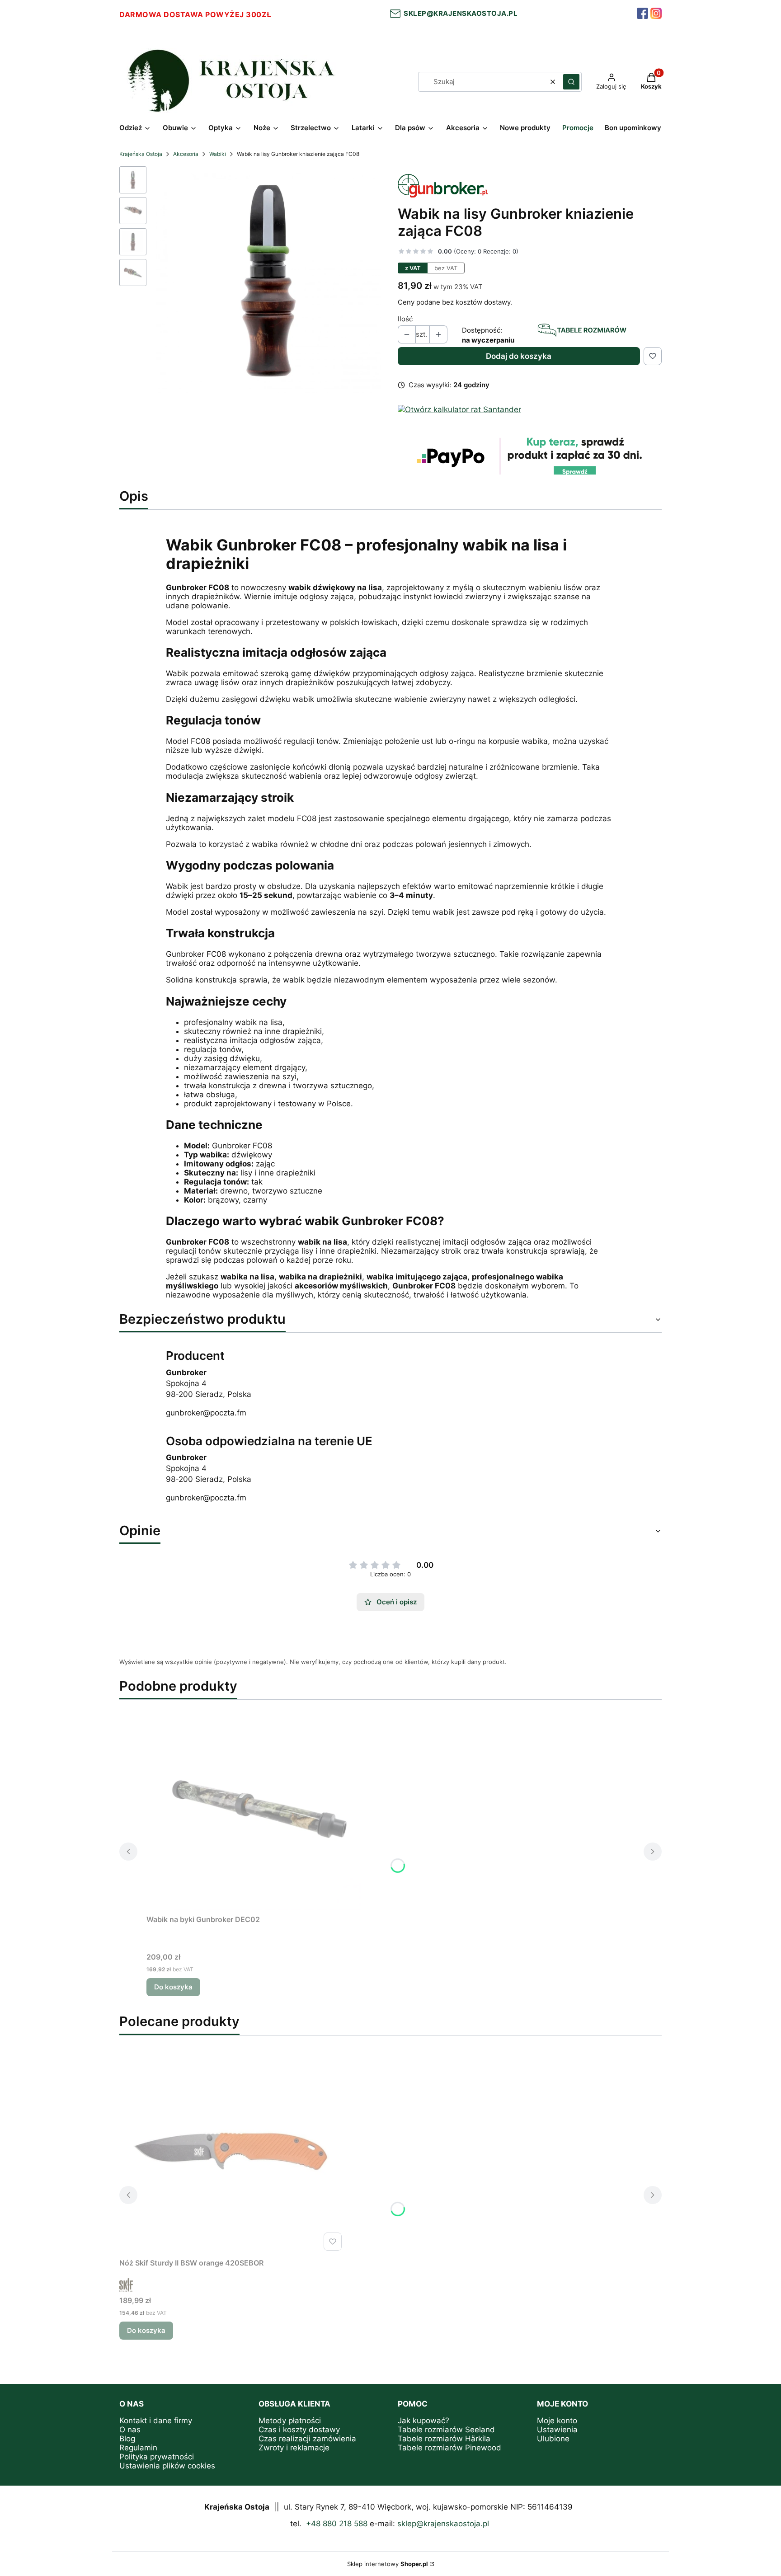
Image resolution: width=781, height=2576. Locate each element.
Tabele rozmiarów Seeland (446, 2430)
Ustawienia (557, 2430)
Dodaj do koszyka (519, 356)
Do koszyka (173, 1987)
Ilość (405, 319)
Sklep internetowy (388, 2564)
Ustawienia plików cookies (167, 2466)
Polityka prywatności (157, 2457)
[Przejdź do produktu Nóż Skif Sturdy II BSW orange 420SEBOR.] (232, 2153)
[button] (571, 82)
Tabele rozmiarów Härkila (444, 2439)
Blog (127, 2439)
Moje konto (557, 2421)
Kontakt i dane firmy (156, 2421)
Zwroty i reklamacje (294, 2448)
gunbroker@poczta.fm (206, 1413)
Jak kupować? (423, 2421)
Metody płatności (290, 2421)
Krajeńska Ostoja (141, 154)
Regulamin (138, 2448)
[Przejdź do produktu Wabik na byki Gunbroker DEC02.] (259, 1809)
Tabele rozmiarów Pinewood (449, 2448)
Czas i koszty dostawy (299, 2430)
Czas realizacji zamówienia (307, 2439)
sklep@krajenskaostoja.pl (459, 13)
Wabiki (218, 154)
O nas (130, 2430)
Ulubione (553, 2439)
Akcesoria (186, 154)
